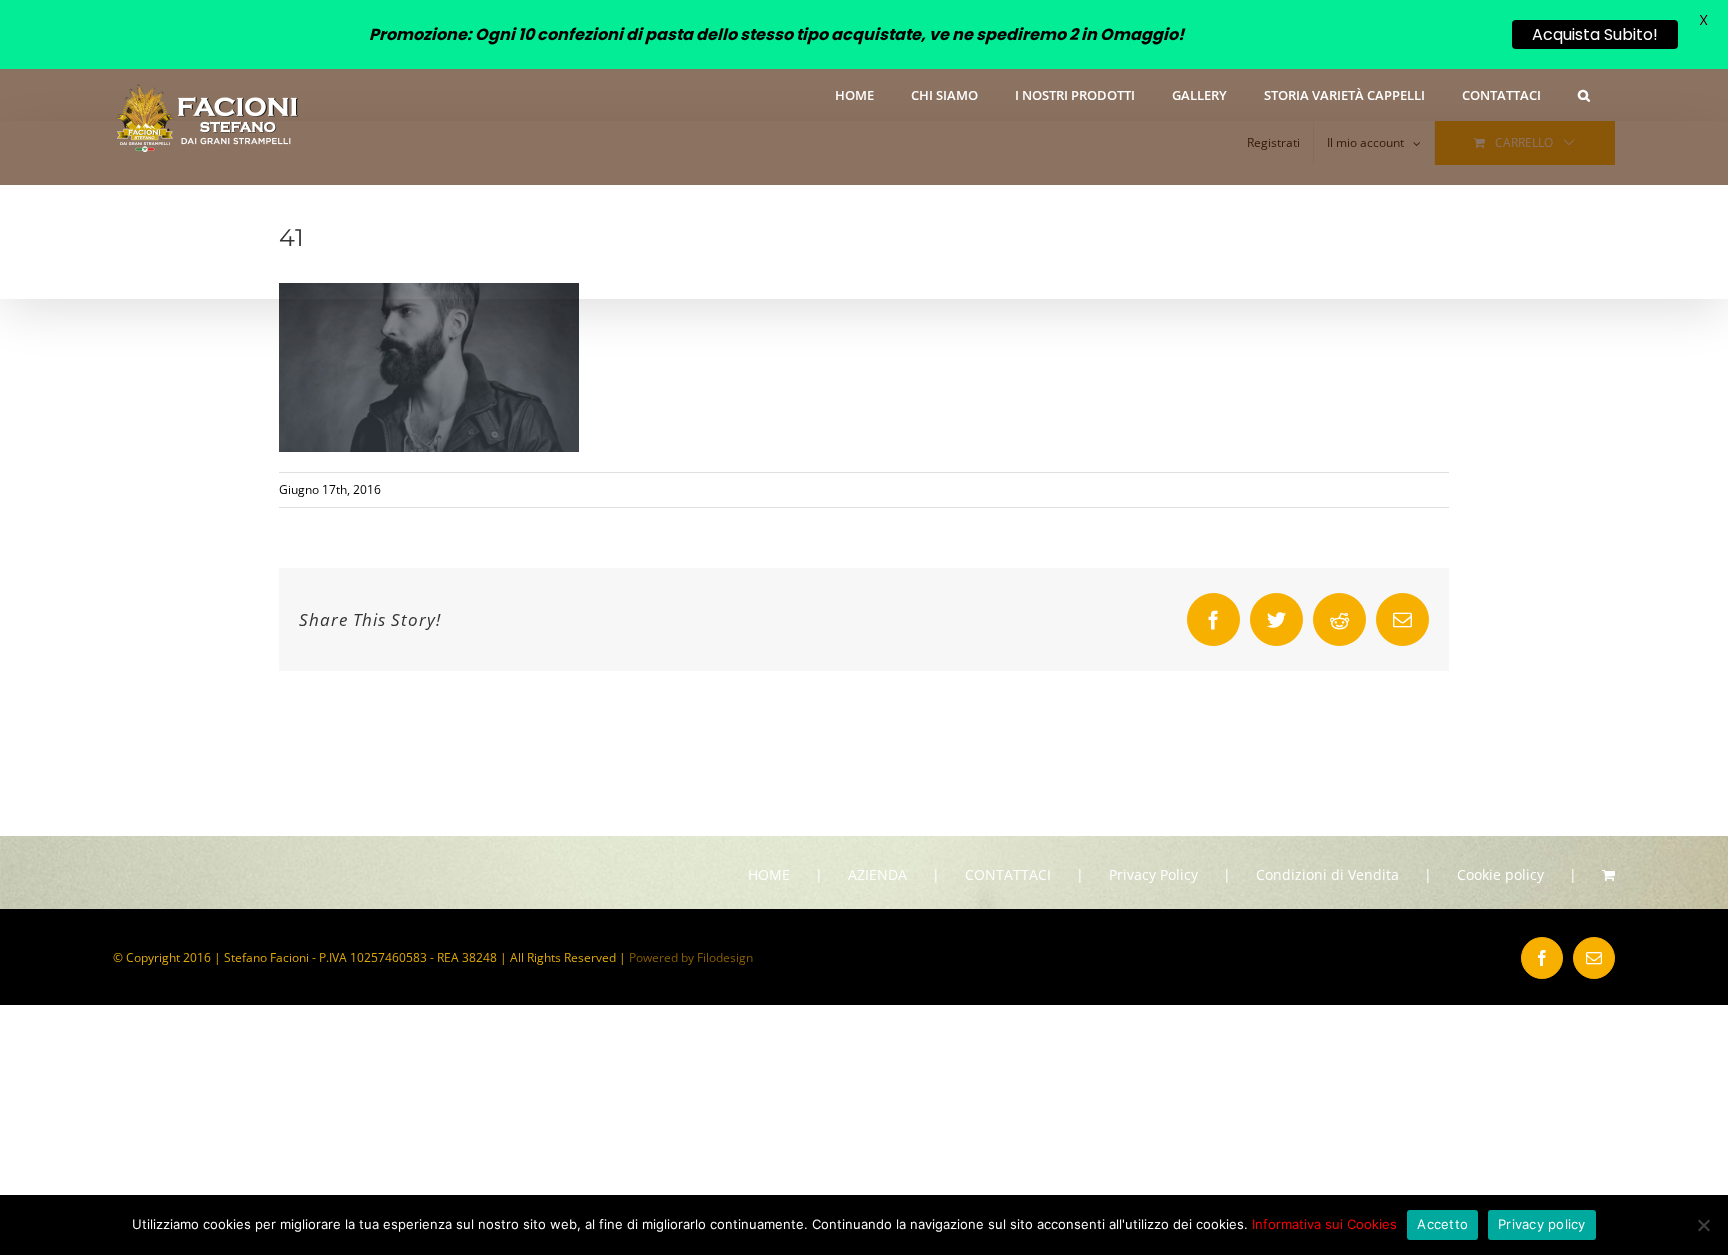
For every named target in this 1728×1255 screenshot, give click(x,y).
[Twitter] (1276, 619)
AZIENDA (877, 874)
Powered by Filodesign (691, 957)
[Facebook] (1213, 619)
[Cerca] (1584, 94)
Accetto (1442, 1224)
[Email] (1402, 619)
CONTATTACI (1008, 874)
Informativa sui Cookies (1324, 1224)
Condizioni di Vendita (1327, 874)
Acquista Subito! (1595, 34)
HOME (769, 874)
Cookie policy (1500, 874)
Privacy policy (1542, 1224)
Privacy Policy (1153, 874)
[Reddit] (1339, 619)
